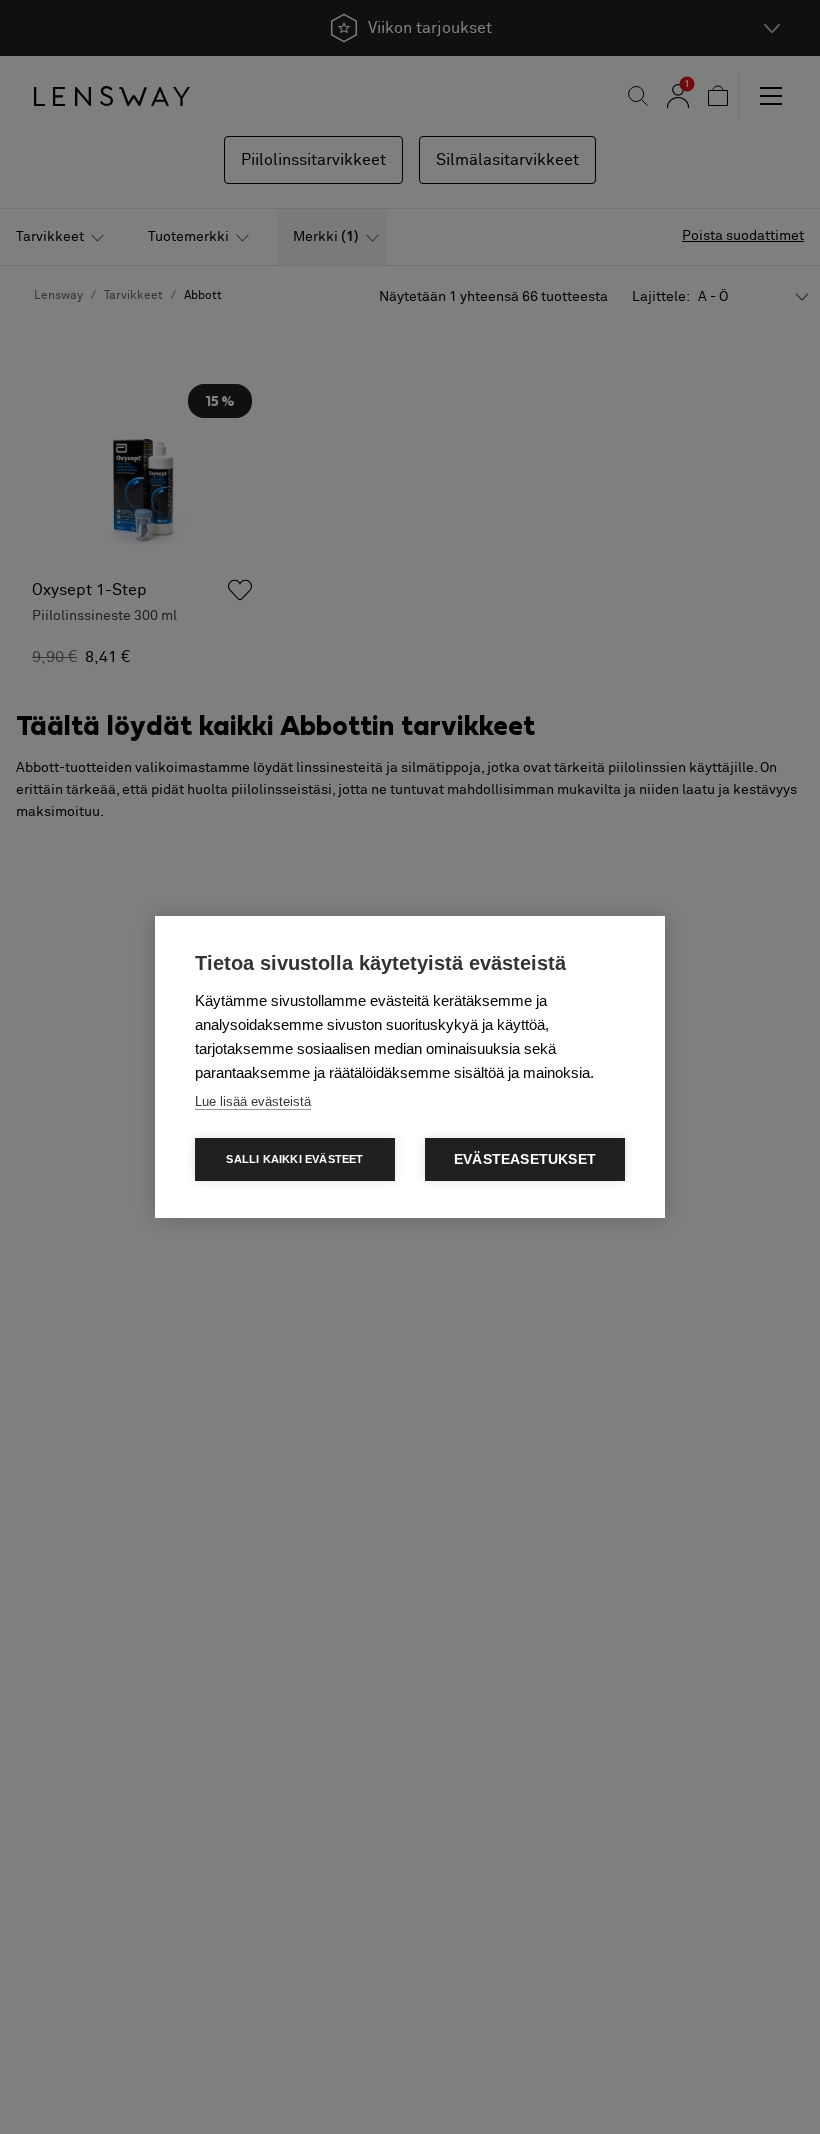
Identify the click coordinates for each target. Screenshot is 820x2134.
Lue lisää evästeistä (253, 1101)
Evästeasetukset (525, 1159)
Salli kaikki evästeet (294, 1159)
